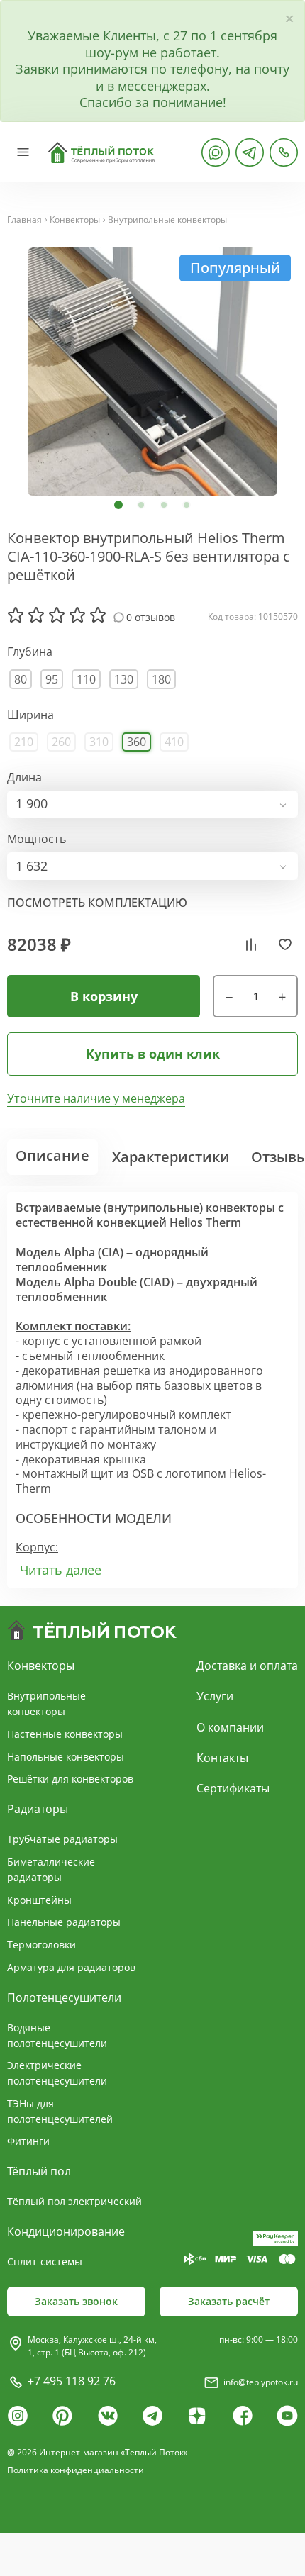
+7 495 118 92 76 (72, 2381)
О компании (230, 1727)
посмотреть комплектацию (97, 903)
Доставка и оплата (247, 1666)
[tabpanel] (152, 372)
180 (161, 679)
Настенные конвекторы (65, 1734)
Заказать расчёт (229, 2301)
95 (52, 679)
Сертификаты (233, 1788)
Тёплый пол (39, 2171)
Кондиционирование (66, 2231)
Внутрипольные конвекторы (167, 220)
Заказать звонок (76, 2301)
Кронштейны (39, 1900)
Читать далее (61, 1570)
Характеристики (171, 1157)
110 (86, 679)
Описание (52, 1155)
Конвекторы (75, 220)
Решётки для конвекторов (70, 1779)
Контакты (222, 1758)
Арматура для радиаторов (71, 1967)
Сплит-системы (45, 2262)
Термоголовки (41, 1945)
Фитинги (28, 2141)
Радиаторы (38, 1809)
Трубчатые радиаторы (62, 1839)
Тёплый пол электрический (74, 2201)
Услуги (215, 1696)
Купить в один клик (153, 1054)
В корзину (104, 996)
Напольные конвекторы (66, 1757)
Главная (24, 220)
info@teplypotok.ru (261, 2382)
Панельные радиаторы (64, 1922)
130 (124, 679)
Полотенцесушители (64, 1997)
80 (21, 679)
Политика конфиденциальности (76, 2470)
